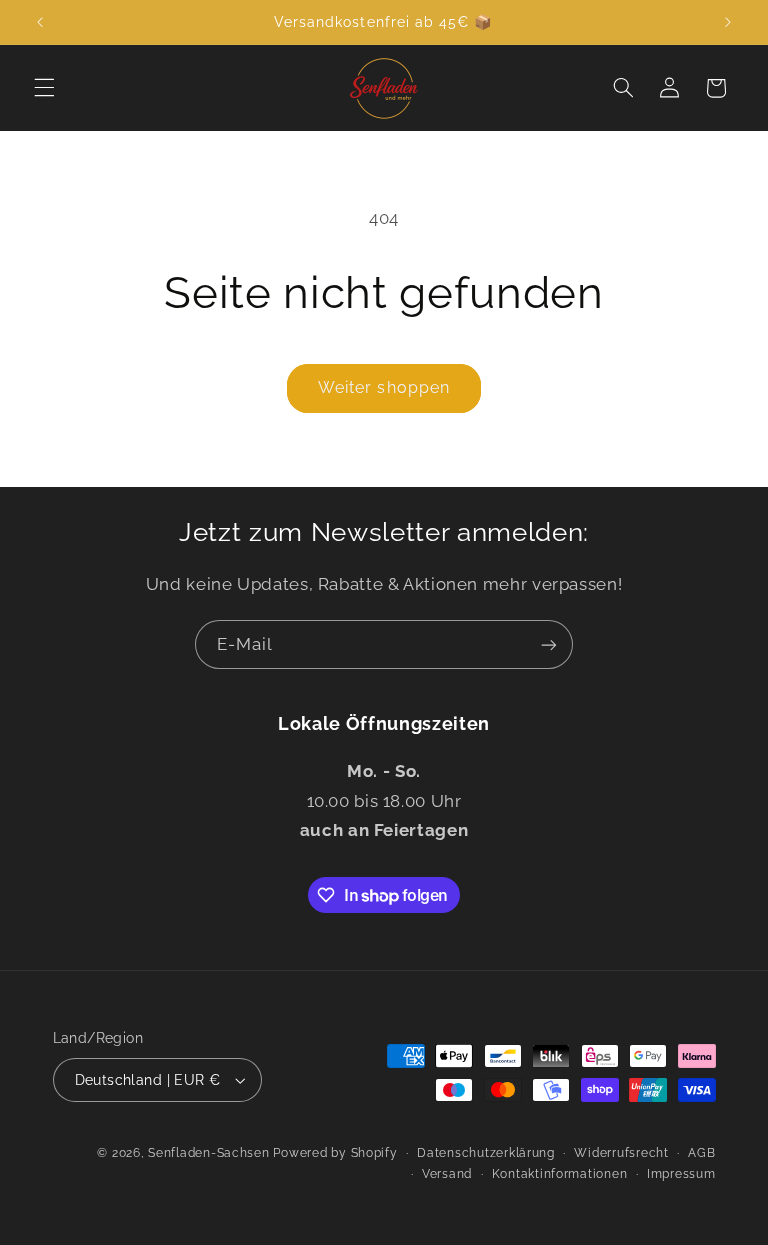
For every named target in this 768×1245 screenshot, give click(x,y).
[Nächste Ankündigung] (728, 22)
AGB (701, 1153)
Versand (447, 1174)
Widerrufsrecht (621, 1153)
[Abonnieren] (549, 644)
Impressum (681, 1174)
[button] (44, 88)
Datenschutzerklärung (486, 1153)
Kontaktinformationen (560, 1174)
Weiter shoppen (384, 387)
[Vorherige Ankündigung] (40, 22)
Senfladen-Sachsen (209, 1153)
